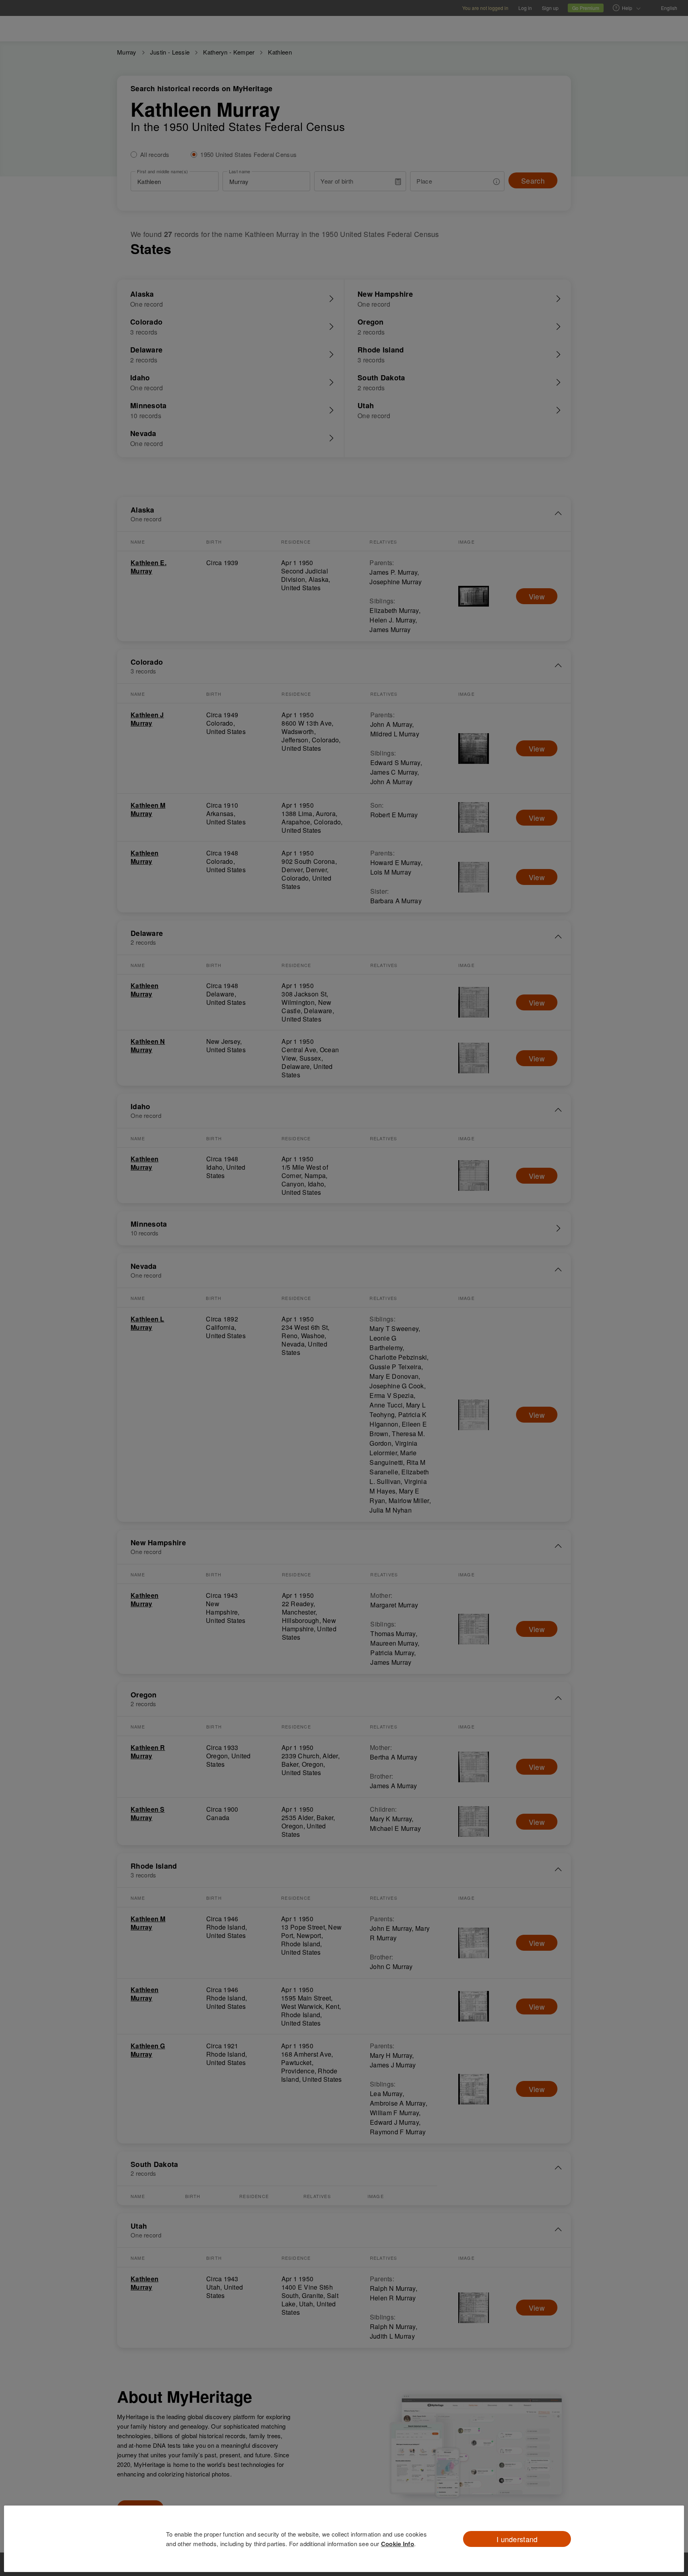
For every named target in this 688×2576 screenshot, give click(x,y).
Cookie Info (398, 2544)
